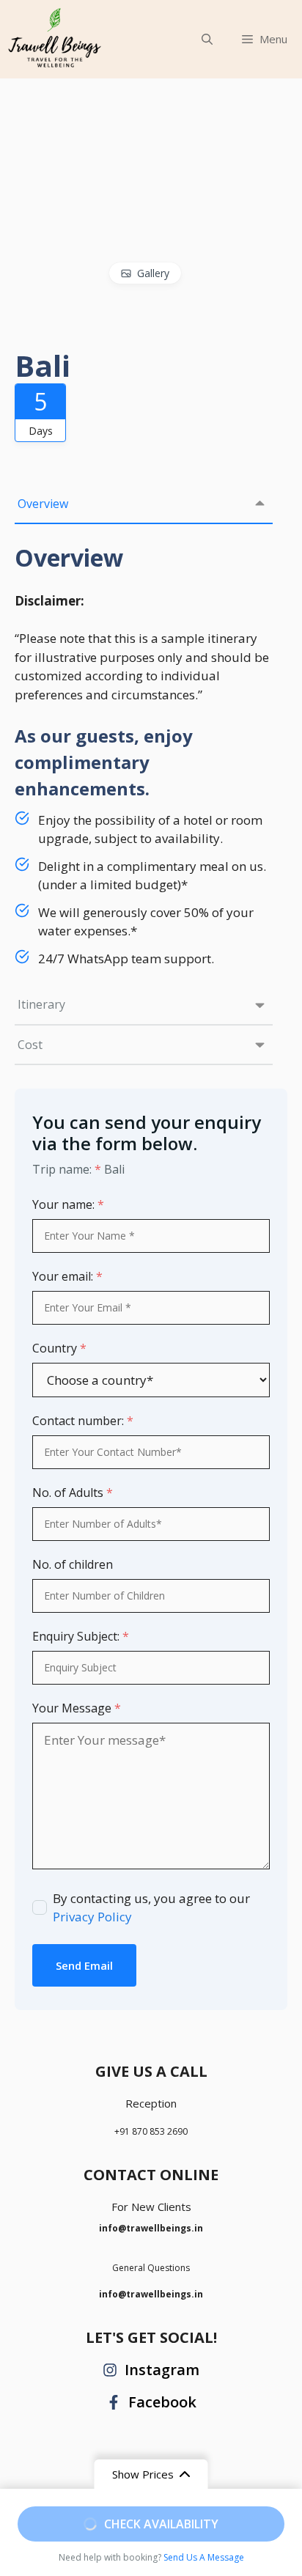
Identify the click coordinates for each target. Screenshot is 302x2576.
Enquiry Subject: (81, 1636)
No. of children (73, 1564)
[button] (207, 39)
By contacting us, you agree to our (151, 1908)
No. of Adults (73, 1493)
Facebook (162, 2402)
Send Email (84, 1965)
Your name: (68, 1204)
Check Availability (161, 2524)
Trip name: (67, 1169)
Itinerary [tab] (41, 1004)
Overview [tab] (43, 504)
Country (59, 1348)
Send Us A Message (204, 2557)
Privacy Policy (92, 1917)
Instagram (162, 2370)
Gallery (153, 273)
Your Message (77, 1708)
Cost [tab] (30, 1045)
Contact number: (83, 1421)
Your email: (67, 1276)
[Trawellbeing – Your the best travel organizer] (55, 39)
